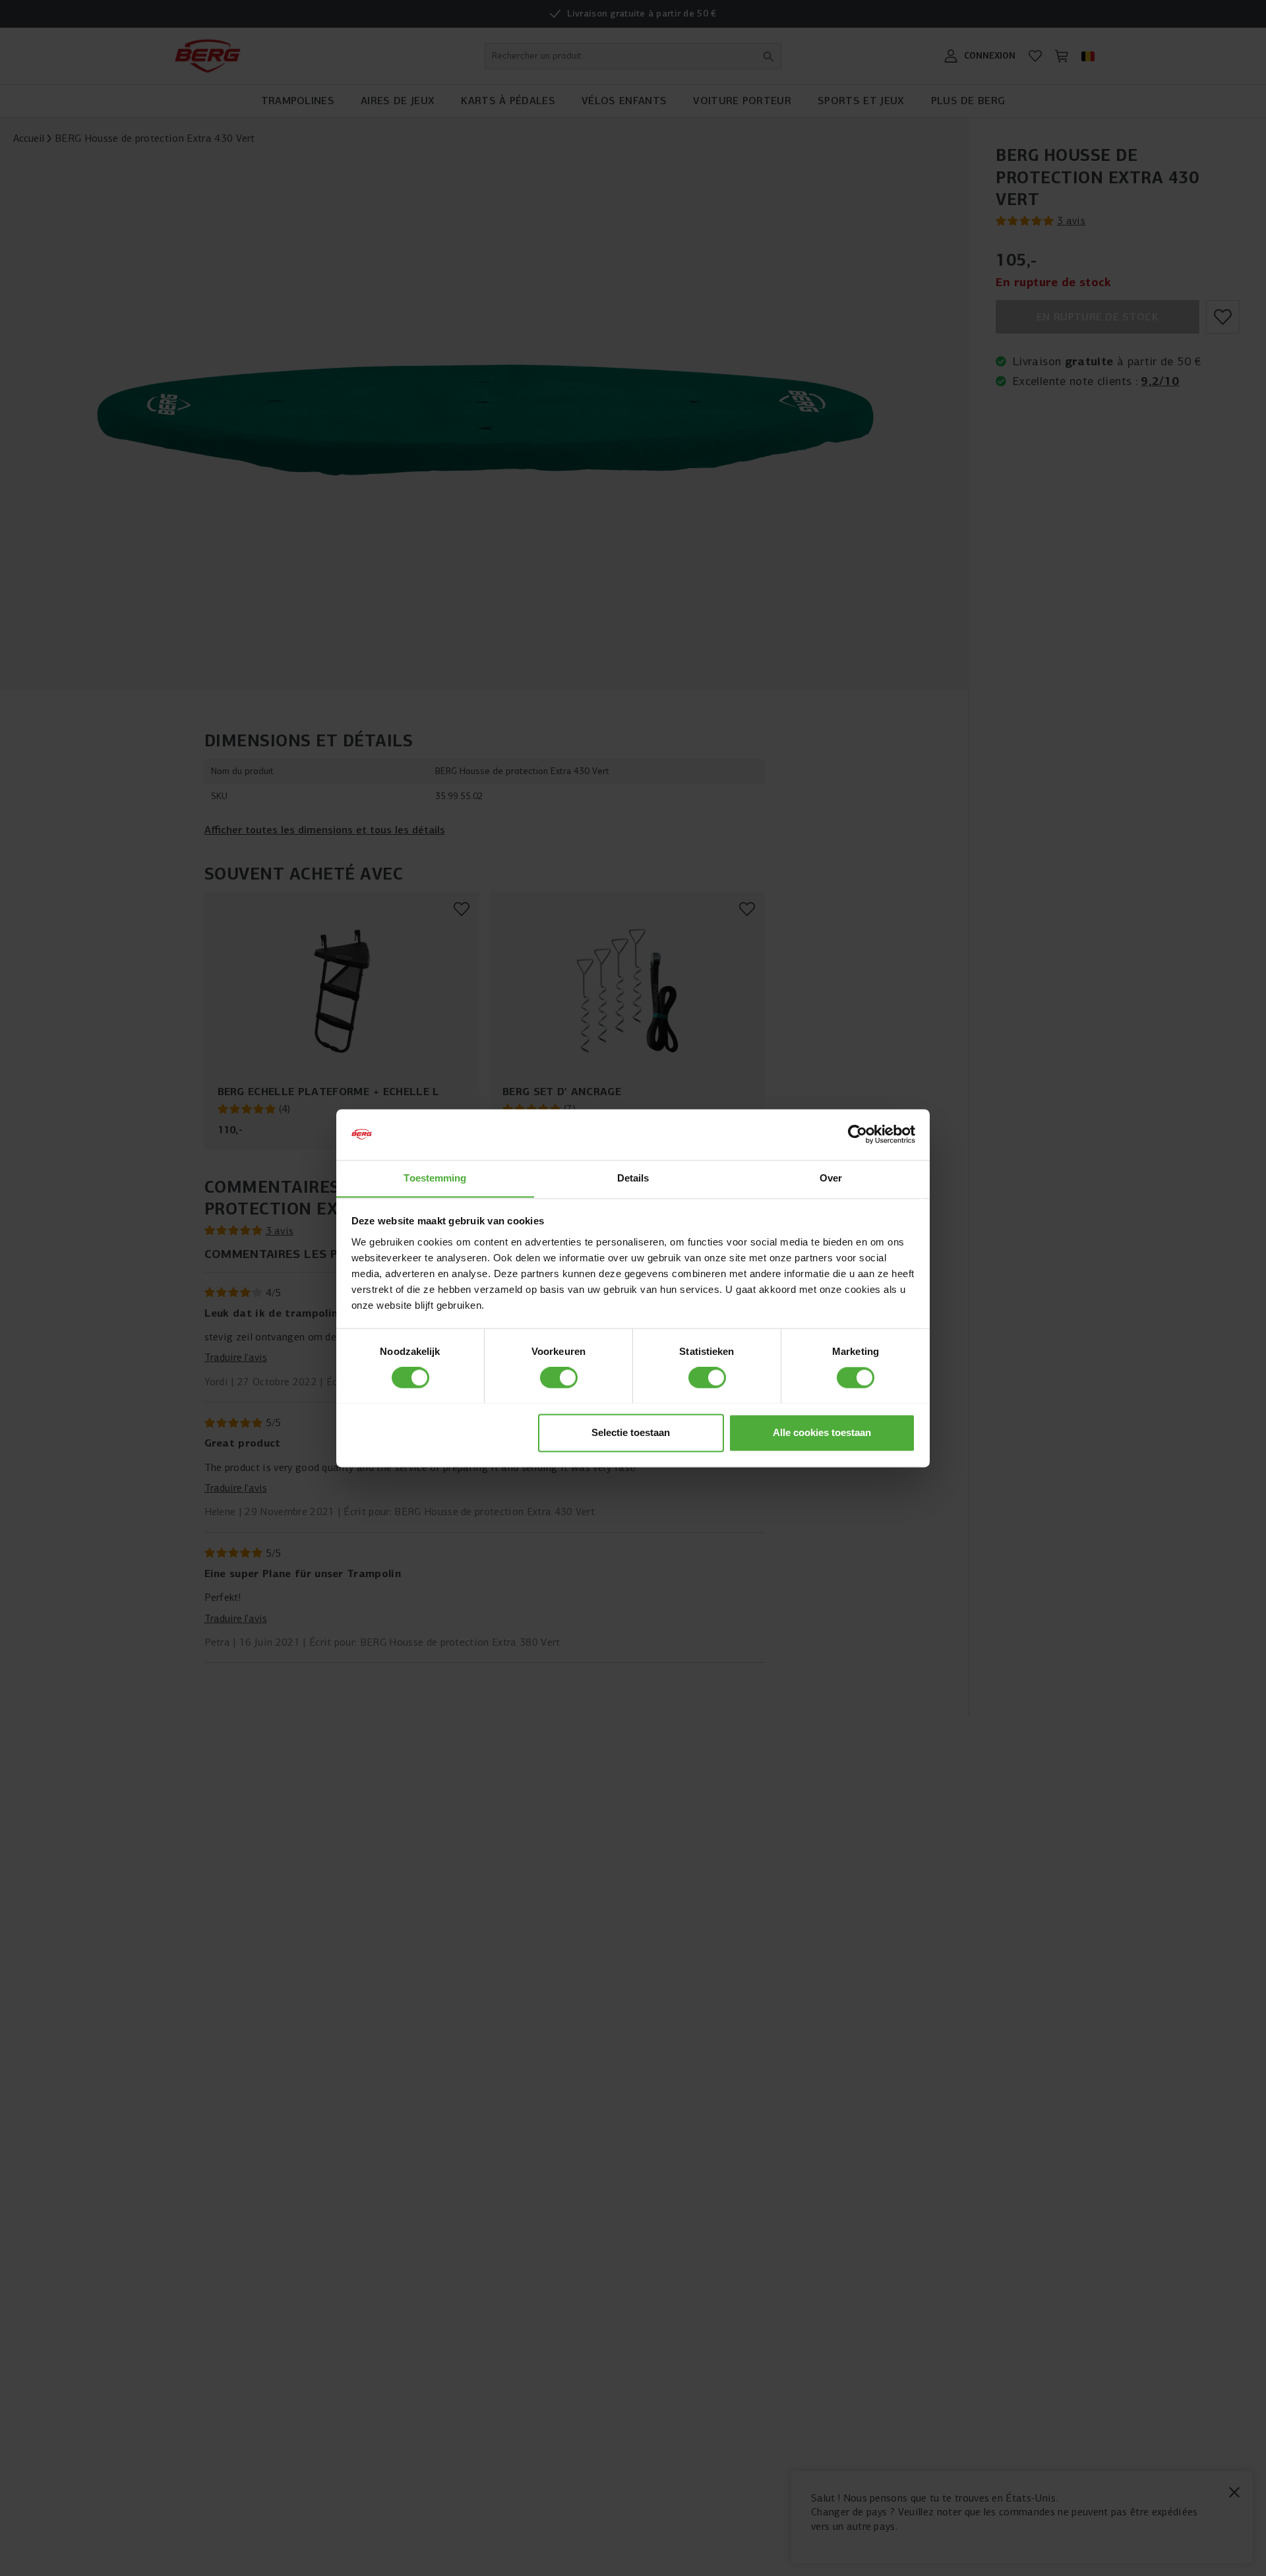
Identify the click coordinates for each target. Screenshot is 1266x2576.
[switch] (559, 1377)
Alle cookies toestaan (822, 1432)
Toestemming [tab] (435, 1178)
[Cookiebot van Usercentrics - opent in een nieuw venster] (858, 1134)
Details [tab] (633, 1178)
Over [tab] (831, 1178)
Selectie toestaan (631, 1432)
